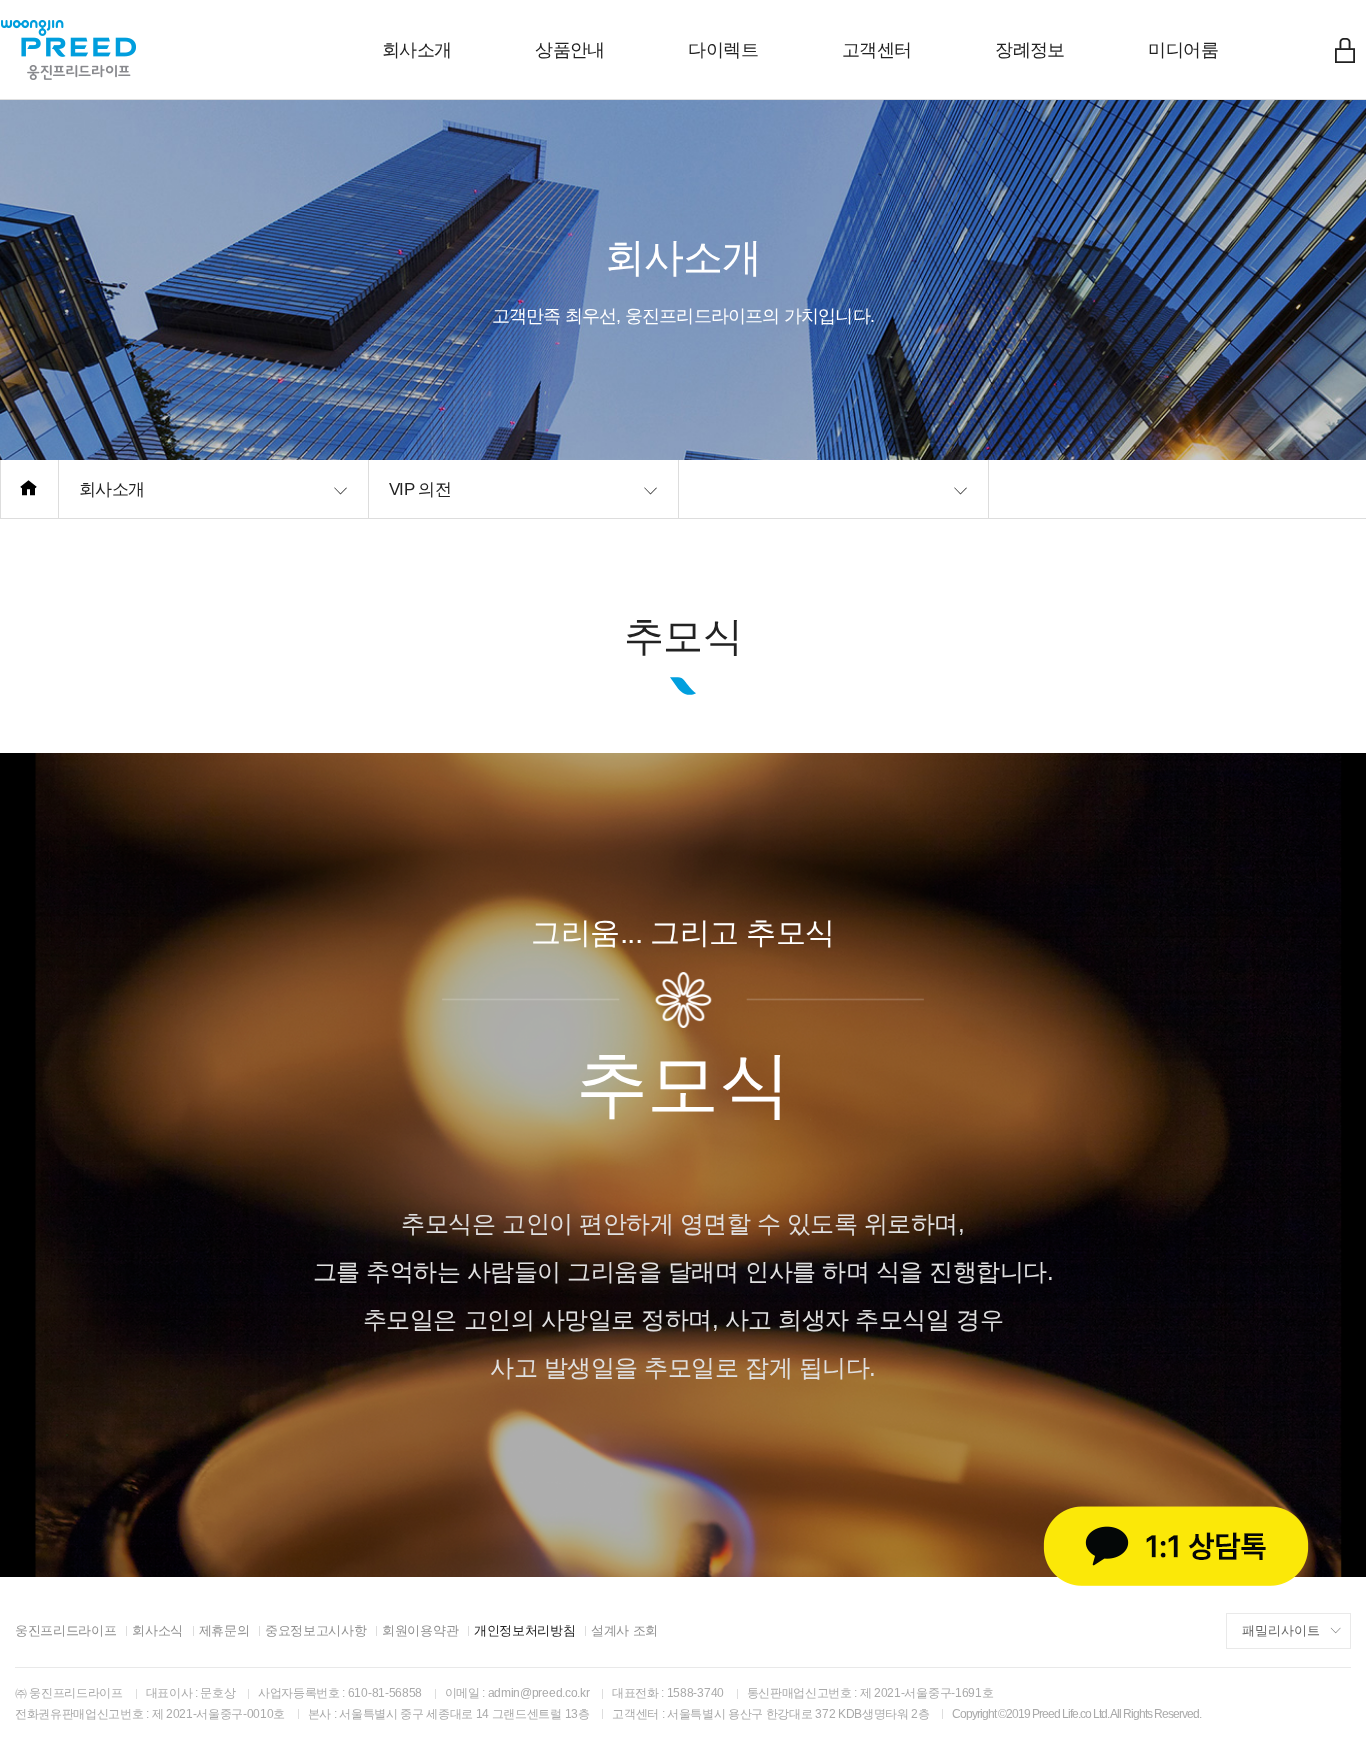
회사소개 (417, 50)
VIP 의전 (420, 489)
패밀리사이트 (1281, 1630)
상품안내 (570, 50)
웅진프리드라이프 (65, 1630)
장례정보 (1030, 50)
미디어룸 (1183, 50)
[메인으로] (29, 489)
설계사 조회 (624, 1630)
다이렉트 (723, 50)
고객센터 (877, 50)
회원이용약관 (420, 1630)
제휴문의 (224, 1630)
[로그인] (1345, 50)
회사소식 (157, 1630)
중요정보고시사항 (315, 1630)
